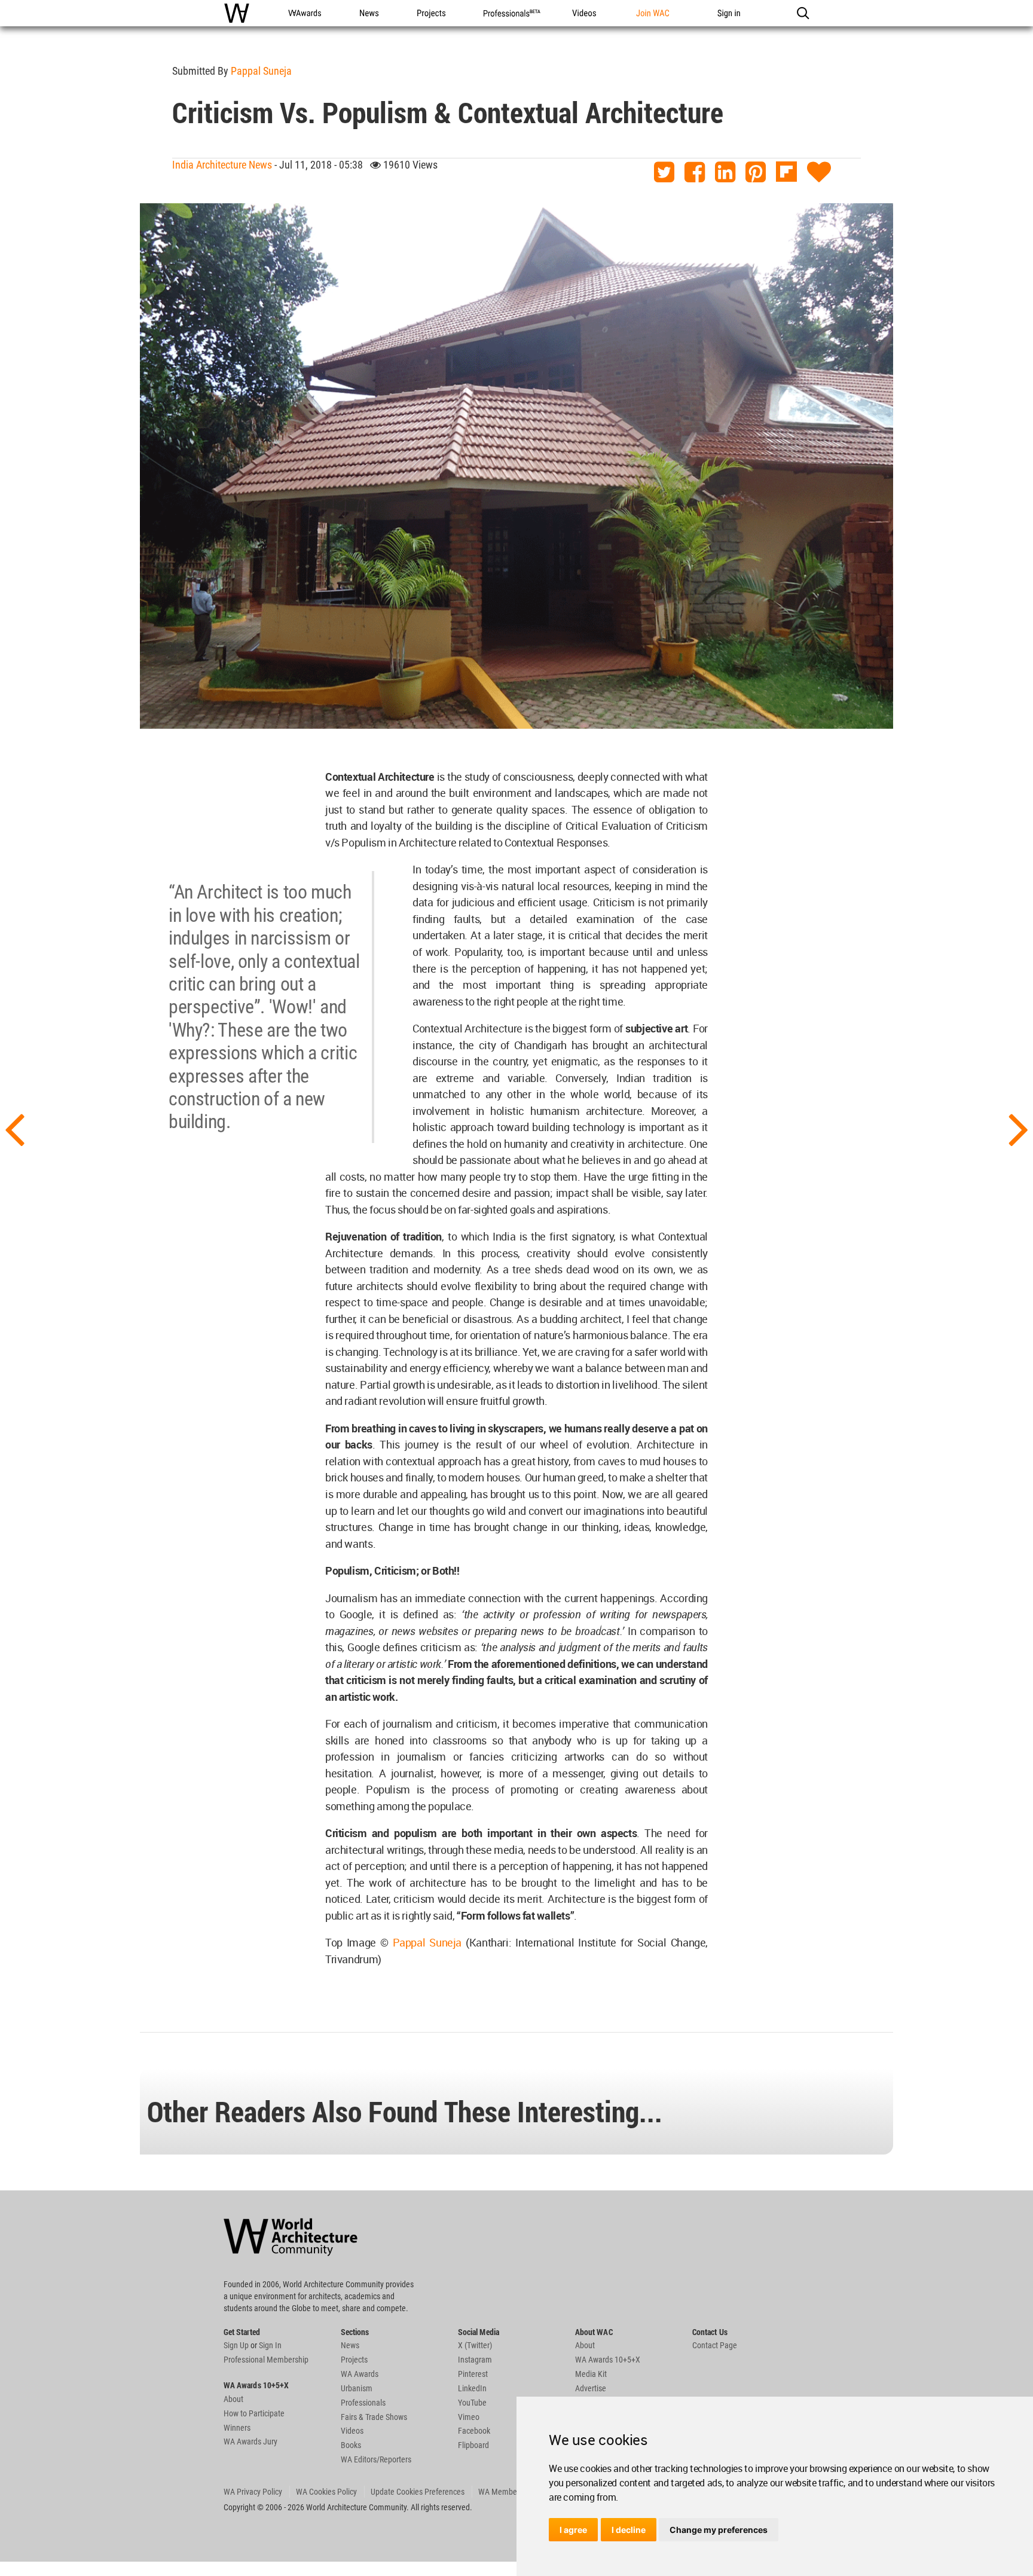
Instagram (475, 2360)
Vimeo (469, 2417)
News (350, 2345)
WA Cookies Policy (326, 2492)
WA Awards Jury (250, 2441)
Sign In (270, 2345)
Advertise (591, 2388)
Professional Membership (266, 2360)
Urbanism (357, 2388)
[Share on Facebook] (695, 172)
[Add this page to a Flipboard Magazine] (786, 172)
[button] (803, 13)
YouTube (472, 2403)
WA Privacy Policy (253, 2492)
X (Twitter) (475, 2345)
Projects (354, 2360)
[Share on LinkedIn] (725, 172)
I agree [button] (573, 2530)
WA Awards (360, 2374)
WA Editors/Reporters (376, 2459)
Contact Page (715, 2345)
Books (351, 2445)
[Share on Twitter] (664, 172)
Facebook (474, 2431)
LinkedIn (472, 2388)
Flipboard (473, 2445)
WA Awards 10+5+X (608, 2360)
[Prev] (14, 1128)
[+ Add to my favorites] (819, 172)
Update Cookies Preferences (418, 2492)
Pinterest (473, 2374)
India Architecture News (222, 165)
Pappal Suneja (261, 71)
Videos (352, 2431)
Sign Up (236, 2345)
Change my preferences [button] (719, 2530)
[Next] (1019, 1128)
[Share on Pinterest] (756, 172)
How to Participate (254, 2413)
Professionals (363, 2403)
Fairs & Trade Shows (374, 2417)
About (233, 2399)
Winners (237, 2428)
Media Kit (591, 2374)
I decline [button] (629, 2530)
